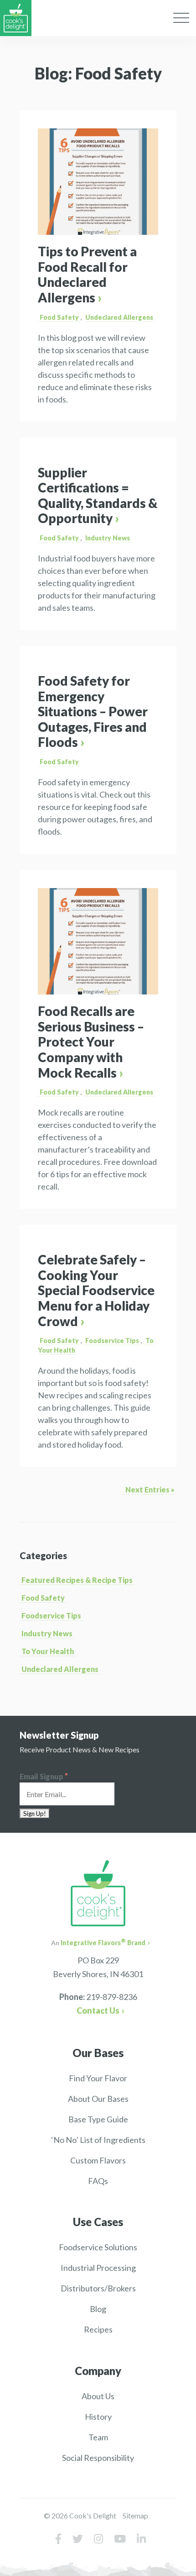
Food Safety (59, 317)
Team (98, 2437)
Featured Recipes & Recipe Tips (77, 1580)
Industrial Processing (98, 2268)
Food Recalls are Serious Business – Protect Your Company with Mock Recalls (91, 1042)
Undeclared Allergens (119, 317)
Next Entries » (150, 1489)
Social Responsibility (98, 2458)
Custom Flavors (98, 2160)
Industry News (108, 538)
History (98, 2417)
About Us (98, 2396)
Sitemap (135, 2515)
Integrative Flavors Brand (103, 1943)
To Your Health (48, 1651)
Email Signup (44, 1776)
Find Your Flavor (98, 2078)
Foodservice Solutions (98, 2247)
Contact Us (98, 2010)
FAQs (98, 2181)
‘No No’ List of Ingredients (98, 2140)
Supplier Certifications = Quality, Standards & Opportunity (98, 495)
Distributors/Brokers (98, 2288)
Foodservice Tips (112, 1341)
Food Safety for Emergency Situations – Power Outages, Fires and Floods (93, 711)
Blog (98, 2309)
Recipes (98, 2329)
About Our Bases (98, 2099)
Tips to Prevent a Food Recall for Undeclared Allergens (87, 274)
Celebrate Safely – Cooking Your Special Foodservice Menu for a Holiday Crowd (96, 1290)
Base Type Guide (98, 2119)
